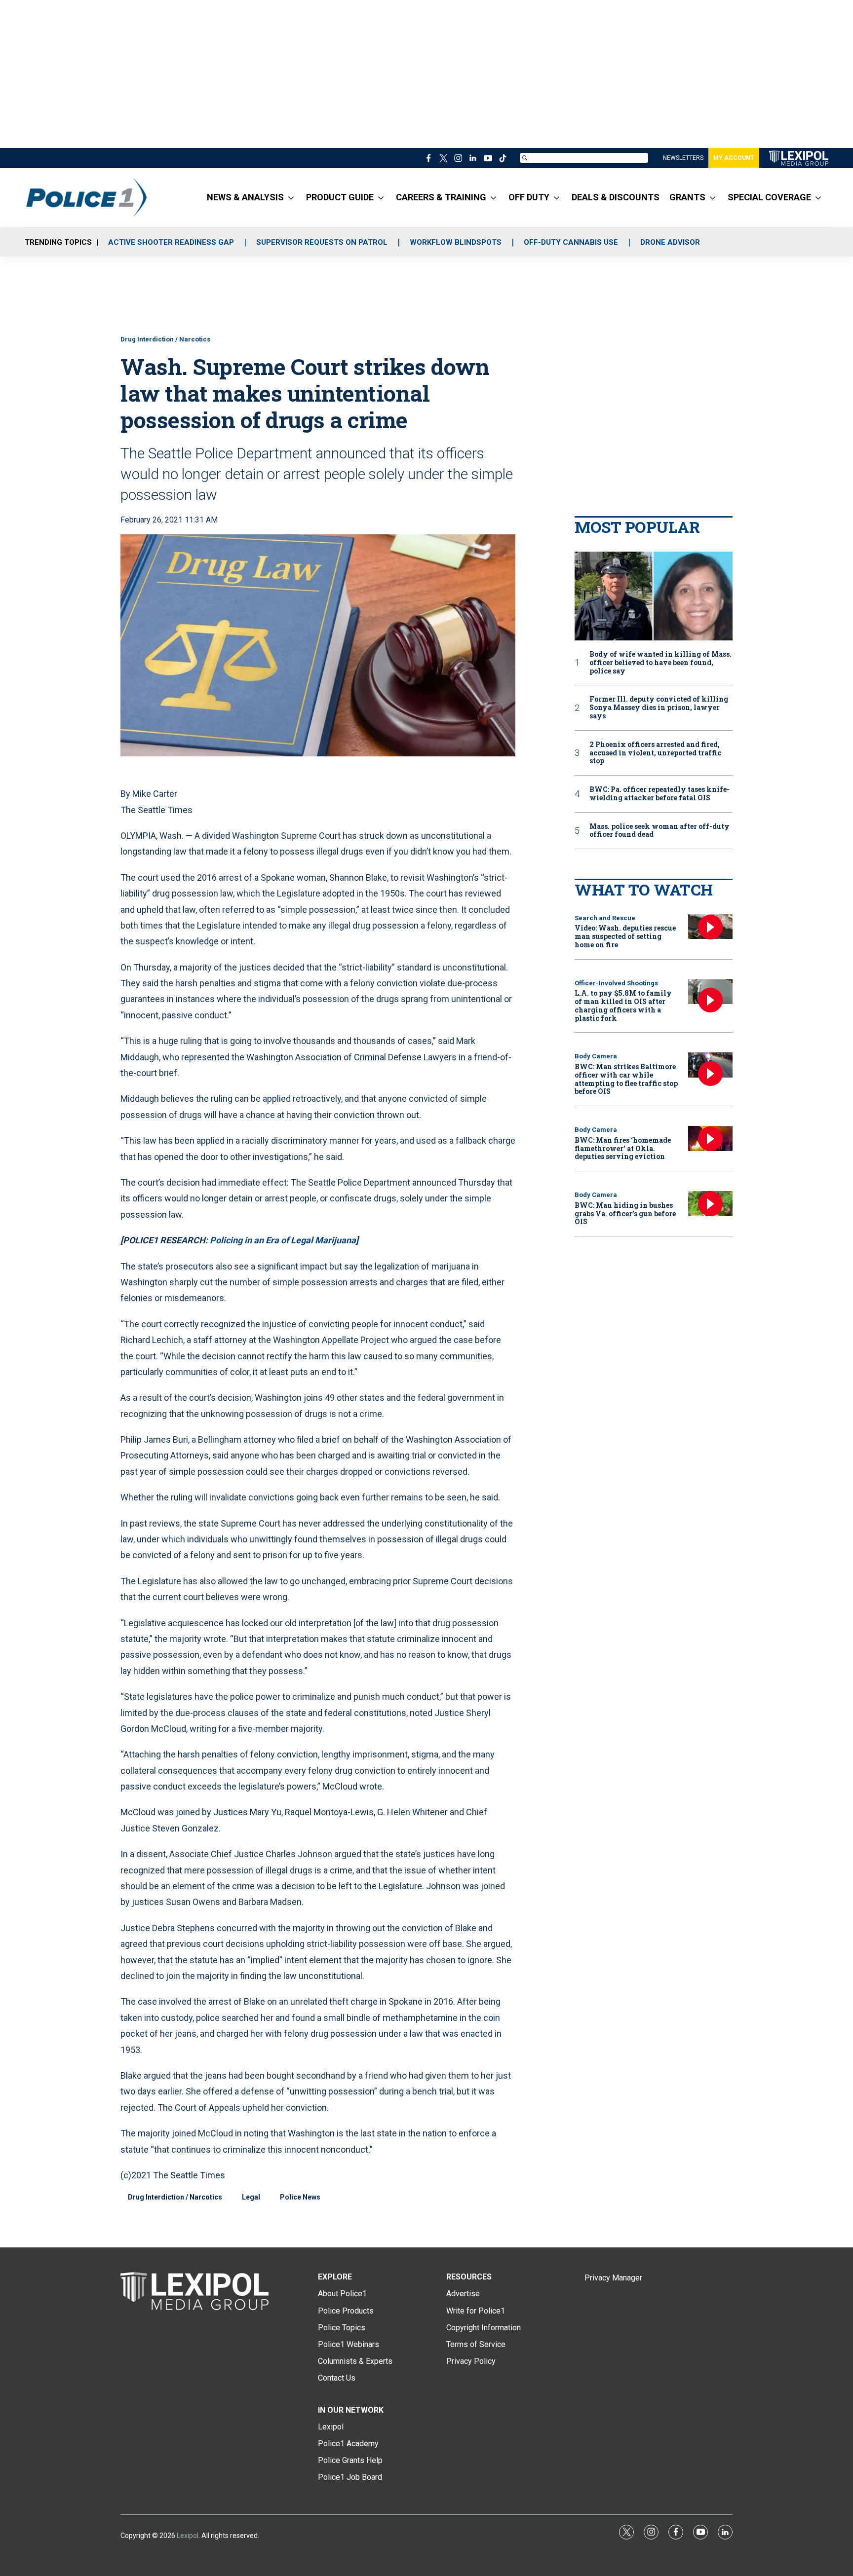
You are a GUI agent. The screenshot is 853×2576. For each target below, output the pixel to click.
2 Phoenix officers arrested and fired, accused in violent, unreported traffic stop (655, 753)
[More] (291, 197)
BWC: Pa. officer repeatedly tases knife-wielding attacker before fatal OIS (659, 794)
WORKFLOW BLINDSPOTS (456, 242)
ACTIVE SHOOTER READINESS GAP (171, 242)
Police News (300, 2197)
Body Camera (596, 1056)
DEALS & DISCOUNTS (616, 197)
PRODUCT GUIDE (340, 197)
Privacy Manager (613, 2278)
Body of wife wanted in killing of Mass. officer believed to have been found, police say (660, 663)
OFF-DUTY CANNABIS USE (571, 242)
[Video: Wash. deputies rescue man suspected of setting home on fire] (710, 927)
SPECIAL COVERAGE (769, 197)
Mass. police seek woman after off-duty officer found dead (659, 831)
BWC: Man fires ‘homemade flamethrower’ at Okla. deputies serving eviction (623, 1148)
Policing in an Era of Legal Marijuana (283, 1240)
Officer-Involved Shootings (616, 983)
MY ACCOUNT (734, 158)
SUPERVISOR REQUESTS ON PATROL (322, 242)
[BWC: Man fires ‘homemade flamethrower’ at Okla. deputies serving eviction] (710, 1139)
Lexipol (188, 2536)
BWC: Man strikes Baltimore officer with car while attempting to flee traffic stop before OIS (626, 1079)
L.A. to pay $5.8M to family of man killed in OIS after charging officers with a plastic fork (623, 1005)
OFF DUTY (529, 197)
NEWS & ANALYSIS (245, 197)
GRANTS (687, 197)
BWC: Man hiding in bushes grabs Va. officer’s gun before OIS (625, 1213)
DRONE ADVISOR (670, 242)
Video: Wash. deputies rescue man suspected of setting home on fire (625, 936)
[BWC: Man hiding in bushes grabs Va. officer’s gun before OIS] (710, 1204)
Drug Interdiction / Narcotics (165, 339)
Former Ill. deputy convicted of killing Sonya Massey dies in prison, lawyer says (659, 708)
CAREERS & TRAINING (441, 197)
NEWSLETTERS (683, 158)
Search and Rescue (605, 918)
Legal (251, 2197)
